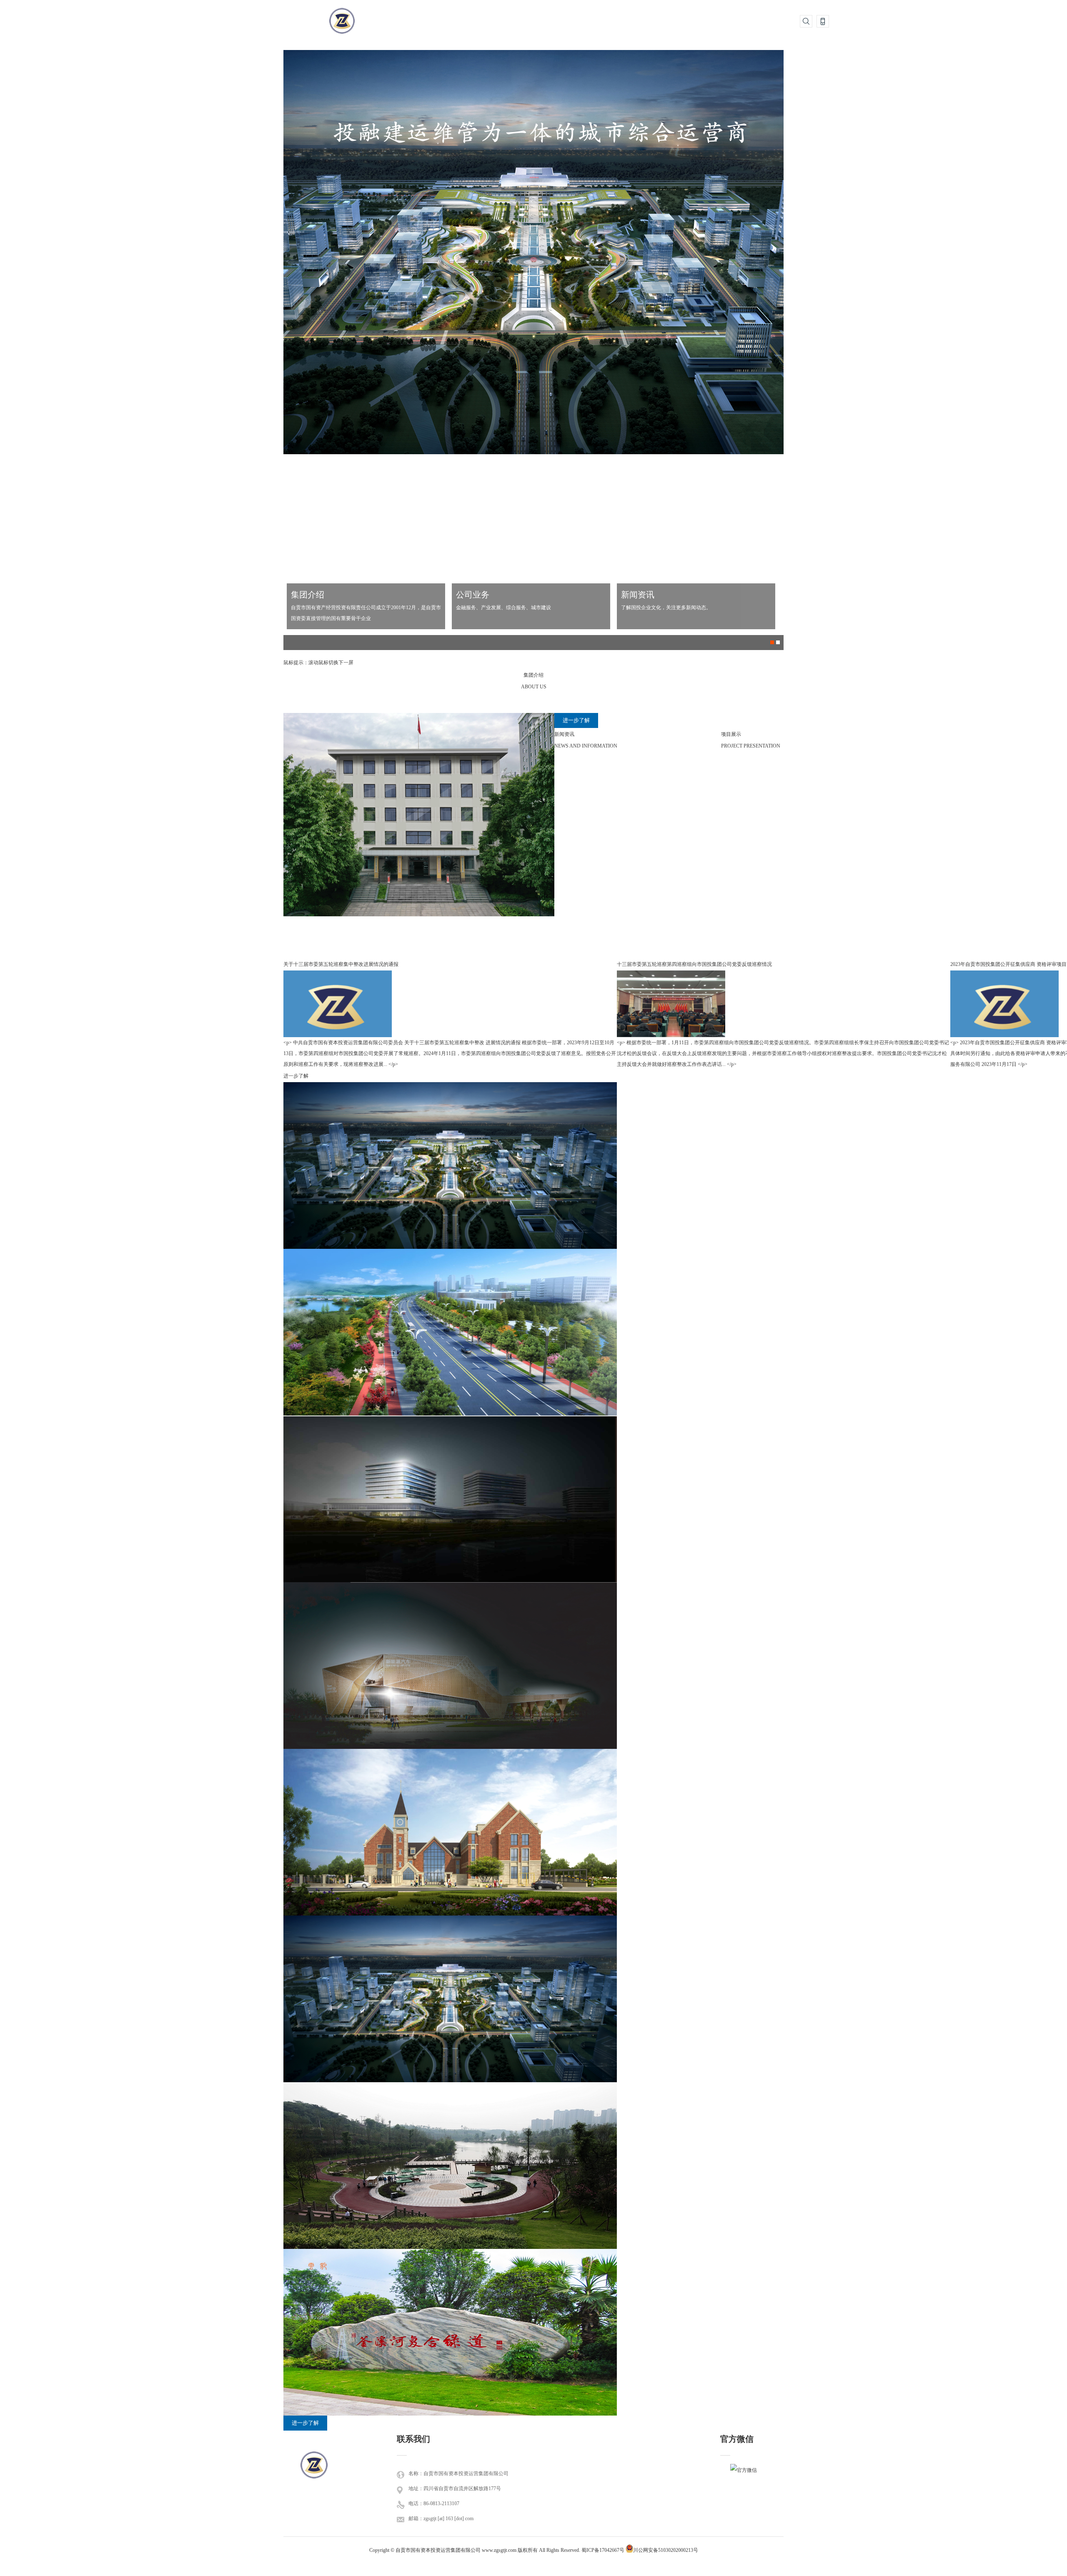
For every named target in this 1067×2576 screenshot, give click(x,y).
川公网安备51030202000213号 (666, 2550)
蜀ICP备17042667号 (603, 2550)
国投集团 (314, 2475)
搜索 (806, 21)
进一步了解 (576, 720)
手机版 (823, 21)
